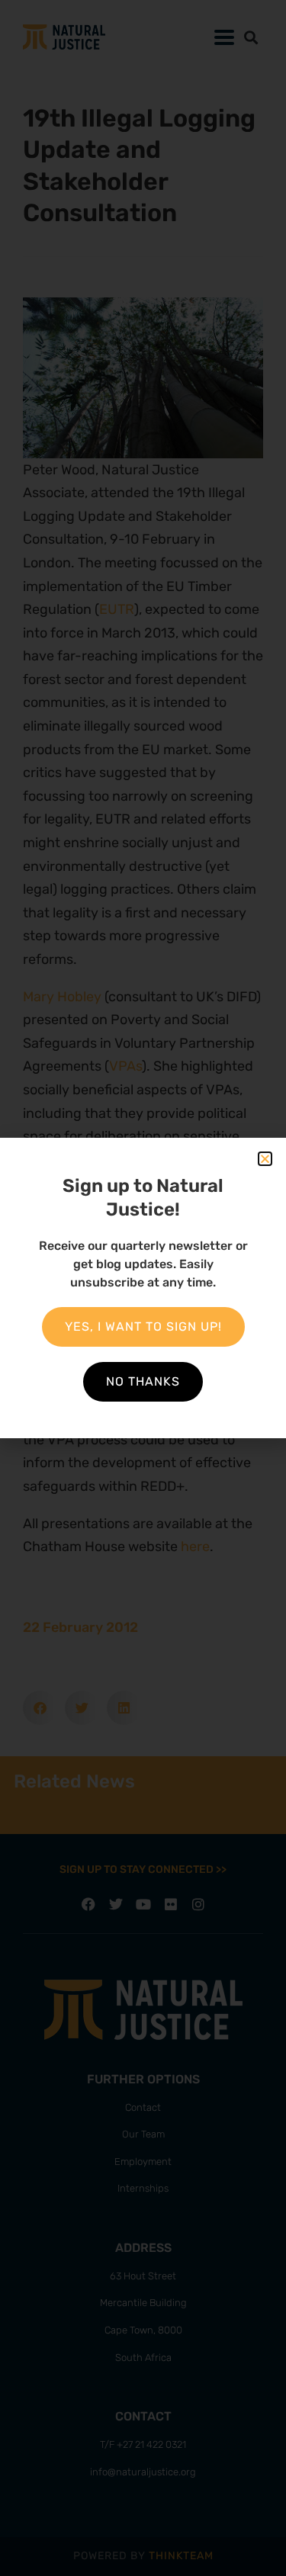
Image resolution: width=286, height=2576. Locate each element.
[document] (143, 1288)
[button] (265, 1159)
